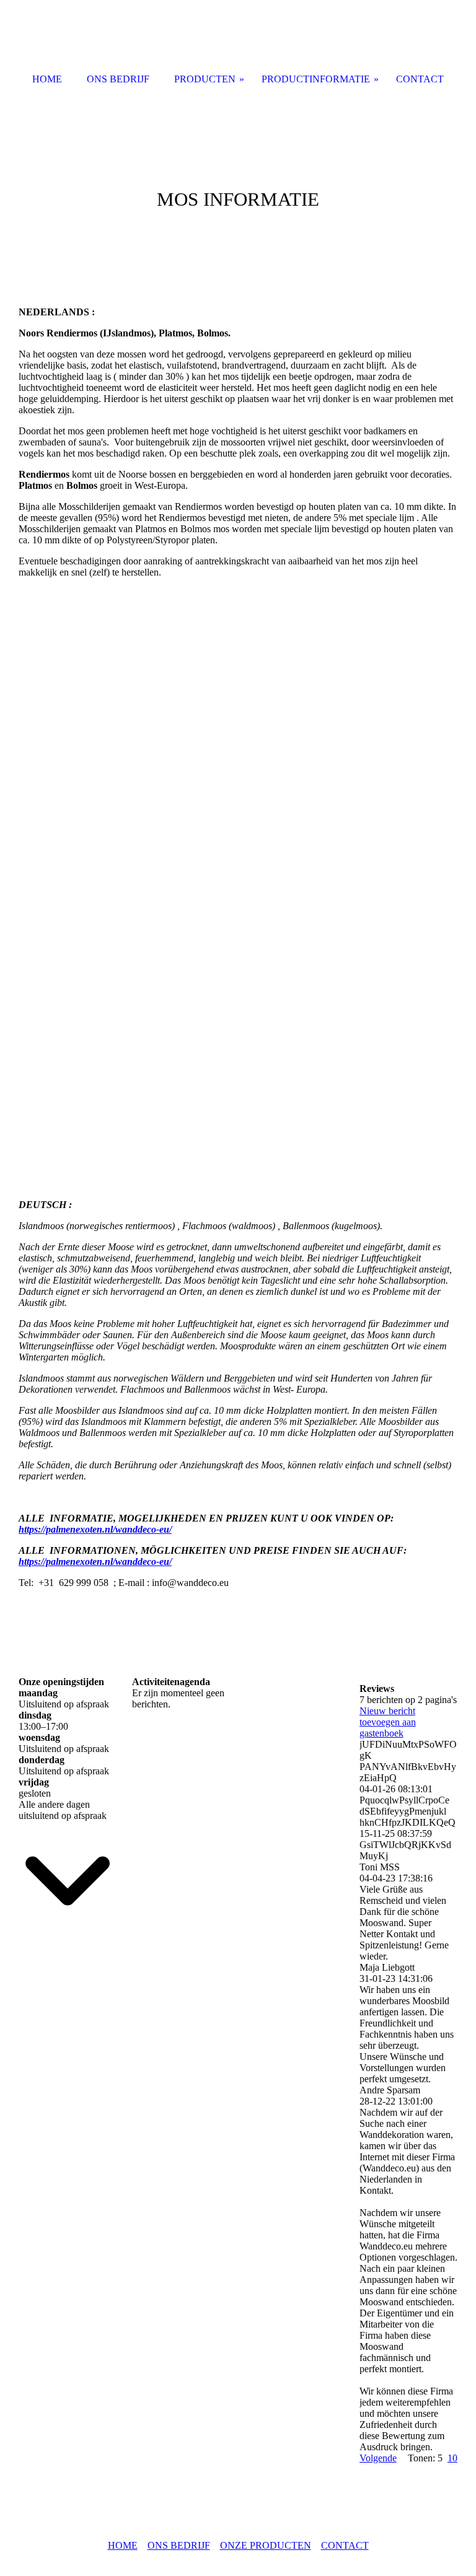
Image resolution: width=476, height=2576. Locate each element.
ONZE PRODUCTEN (266, 2545)
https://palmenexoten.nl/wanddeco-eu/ (95, 1529)
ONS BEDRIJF (179, 2545)
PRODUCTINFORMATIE (316, 79)
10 (452, 2458)
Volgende (378, 2458)
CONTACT (345, 2545)
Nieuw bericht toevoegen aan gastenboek (388, 1722)
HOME (123, 2545)
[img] (238, 186)
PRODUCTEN (205, 79)
